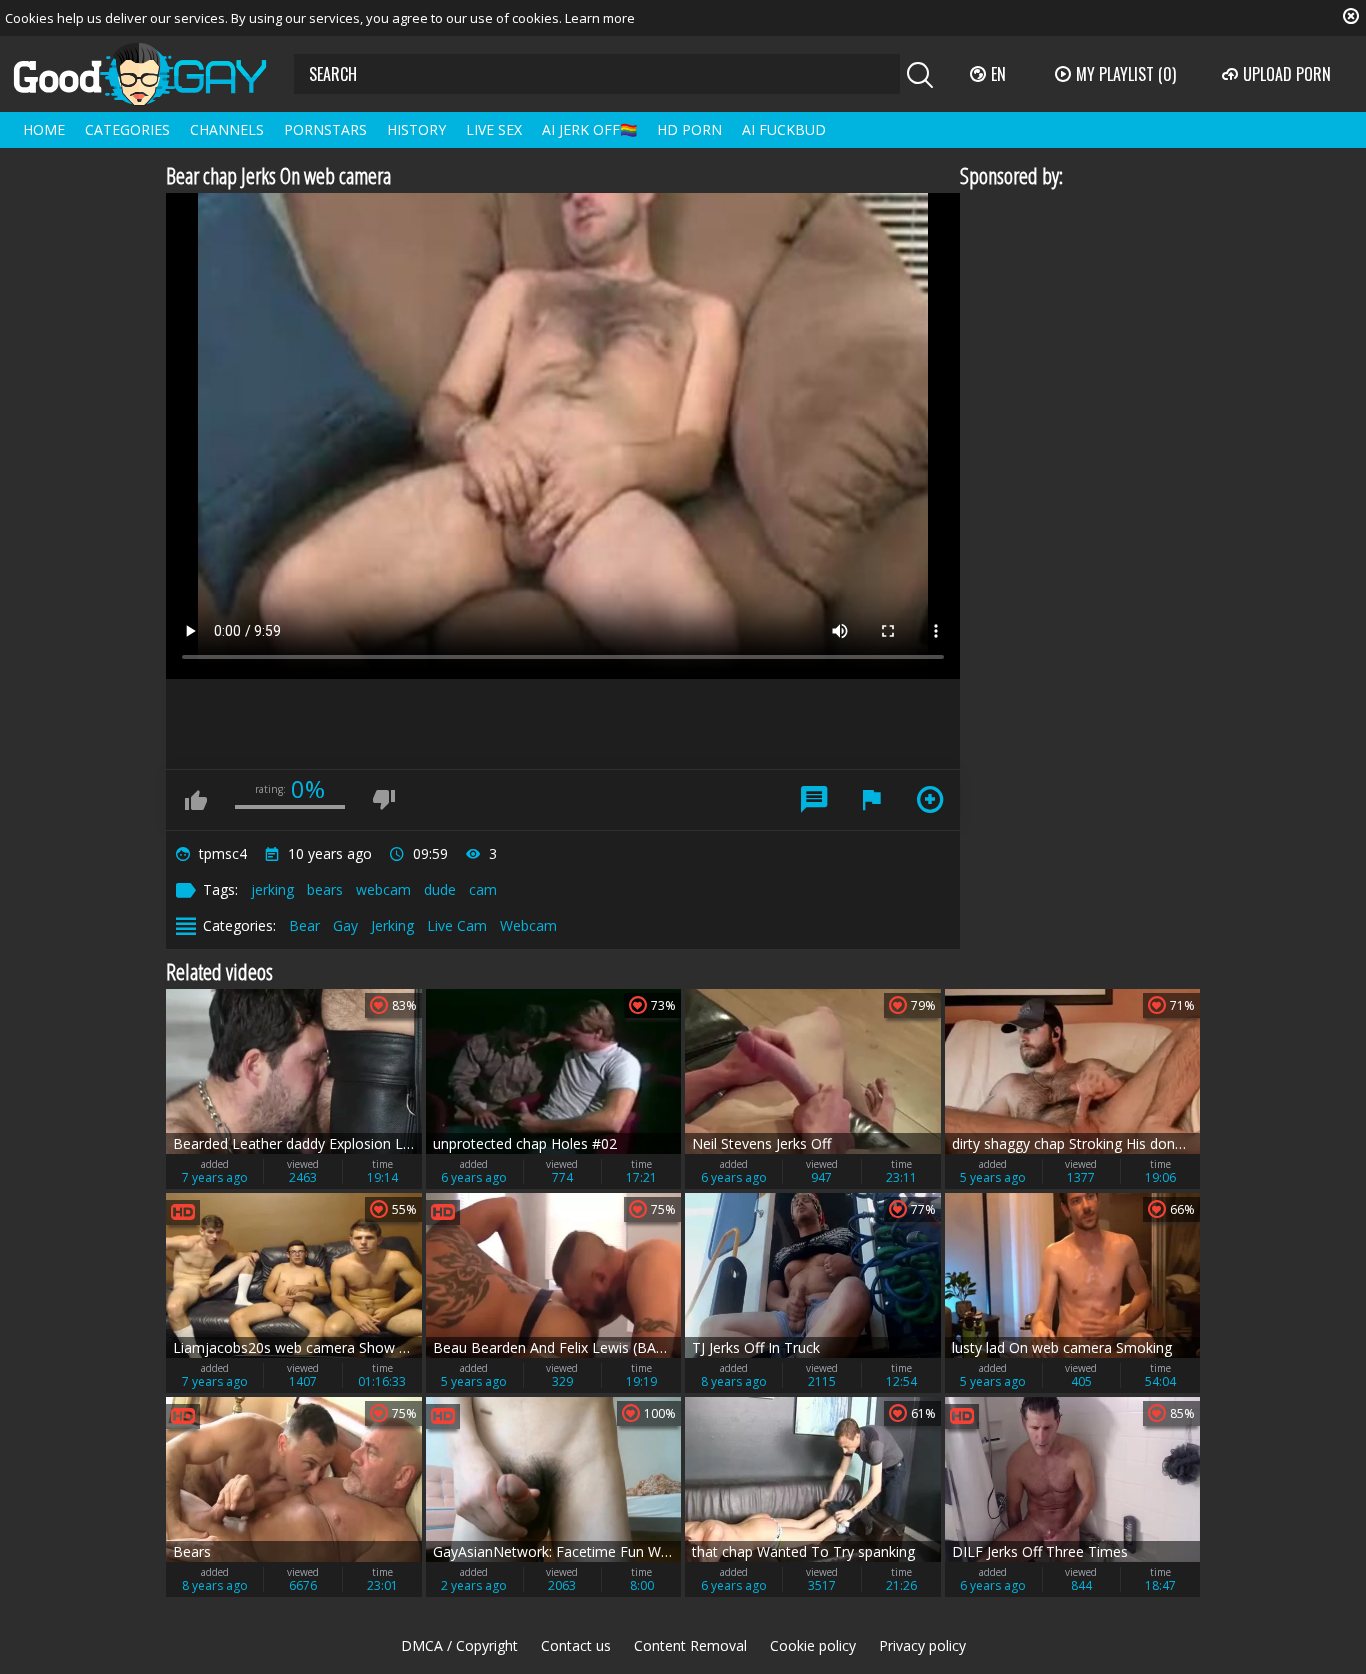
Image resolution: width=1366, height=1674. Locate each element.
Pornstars (325, 129)
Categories (127, 129)
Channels (227, 129)
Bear (304, 925)
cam (483, 889)
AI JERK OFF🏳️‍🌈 (589, 129)
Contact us (576, 1645)
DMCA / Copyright (459, 1645)
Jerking (392, 925)
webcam (383, 889)
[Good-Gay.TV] (152, 74)
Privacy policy (922, 1645)
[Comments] (814, 800)
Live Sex (494, 129)
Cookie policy (813, 1645)
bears (325, 889)
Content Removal (690, 1645)
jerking (272, 889)
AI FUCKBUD (784, 129)
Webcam (528, 925)
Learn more (600, 18)
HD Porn (689, 129)
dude (440, 889)
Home (44, 129)
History (416, 129)
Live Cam (457, 925)
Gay (345, 925)
